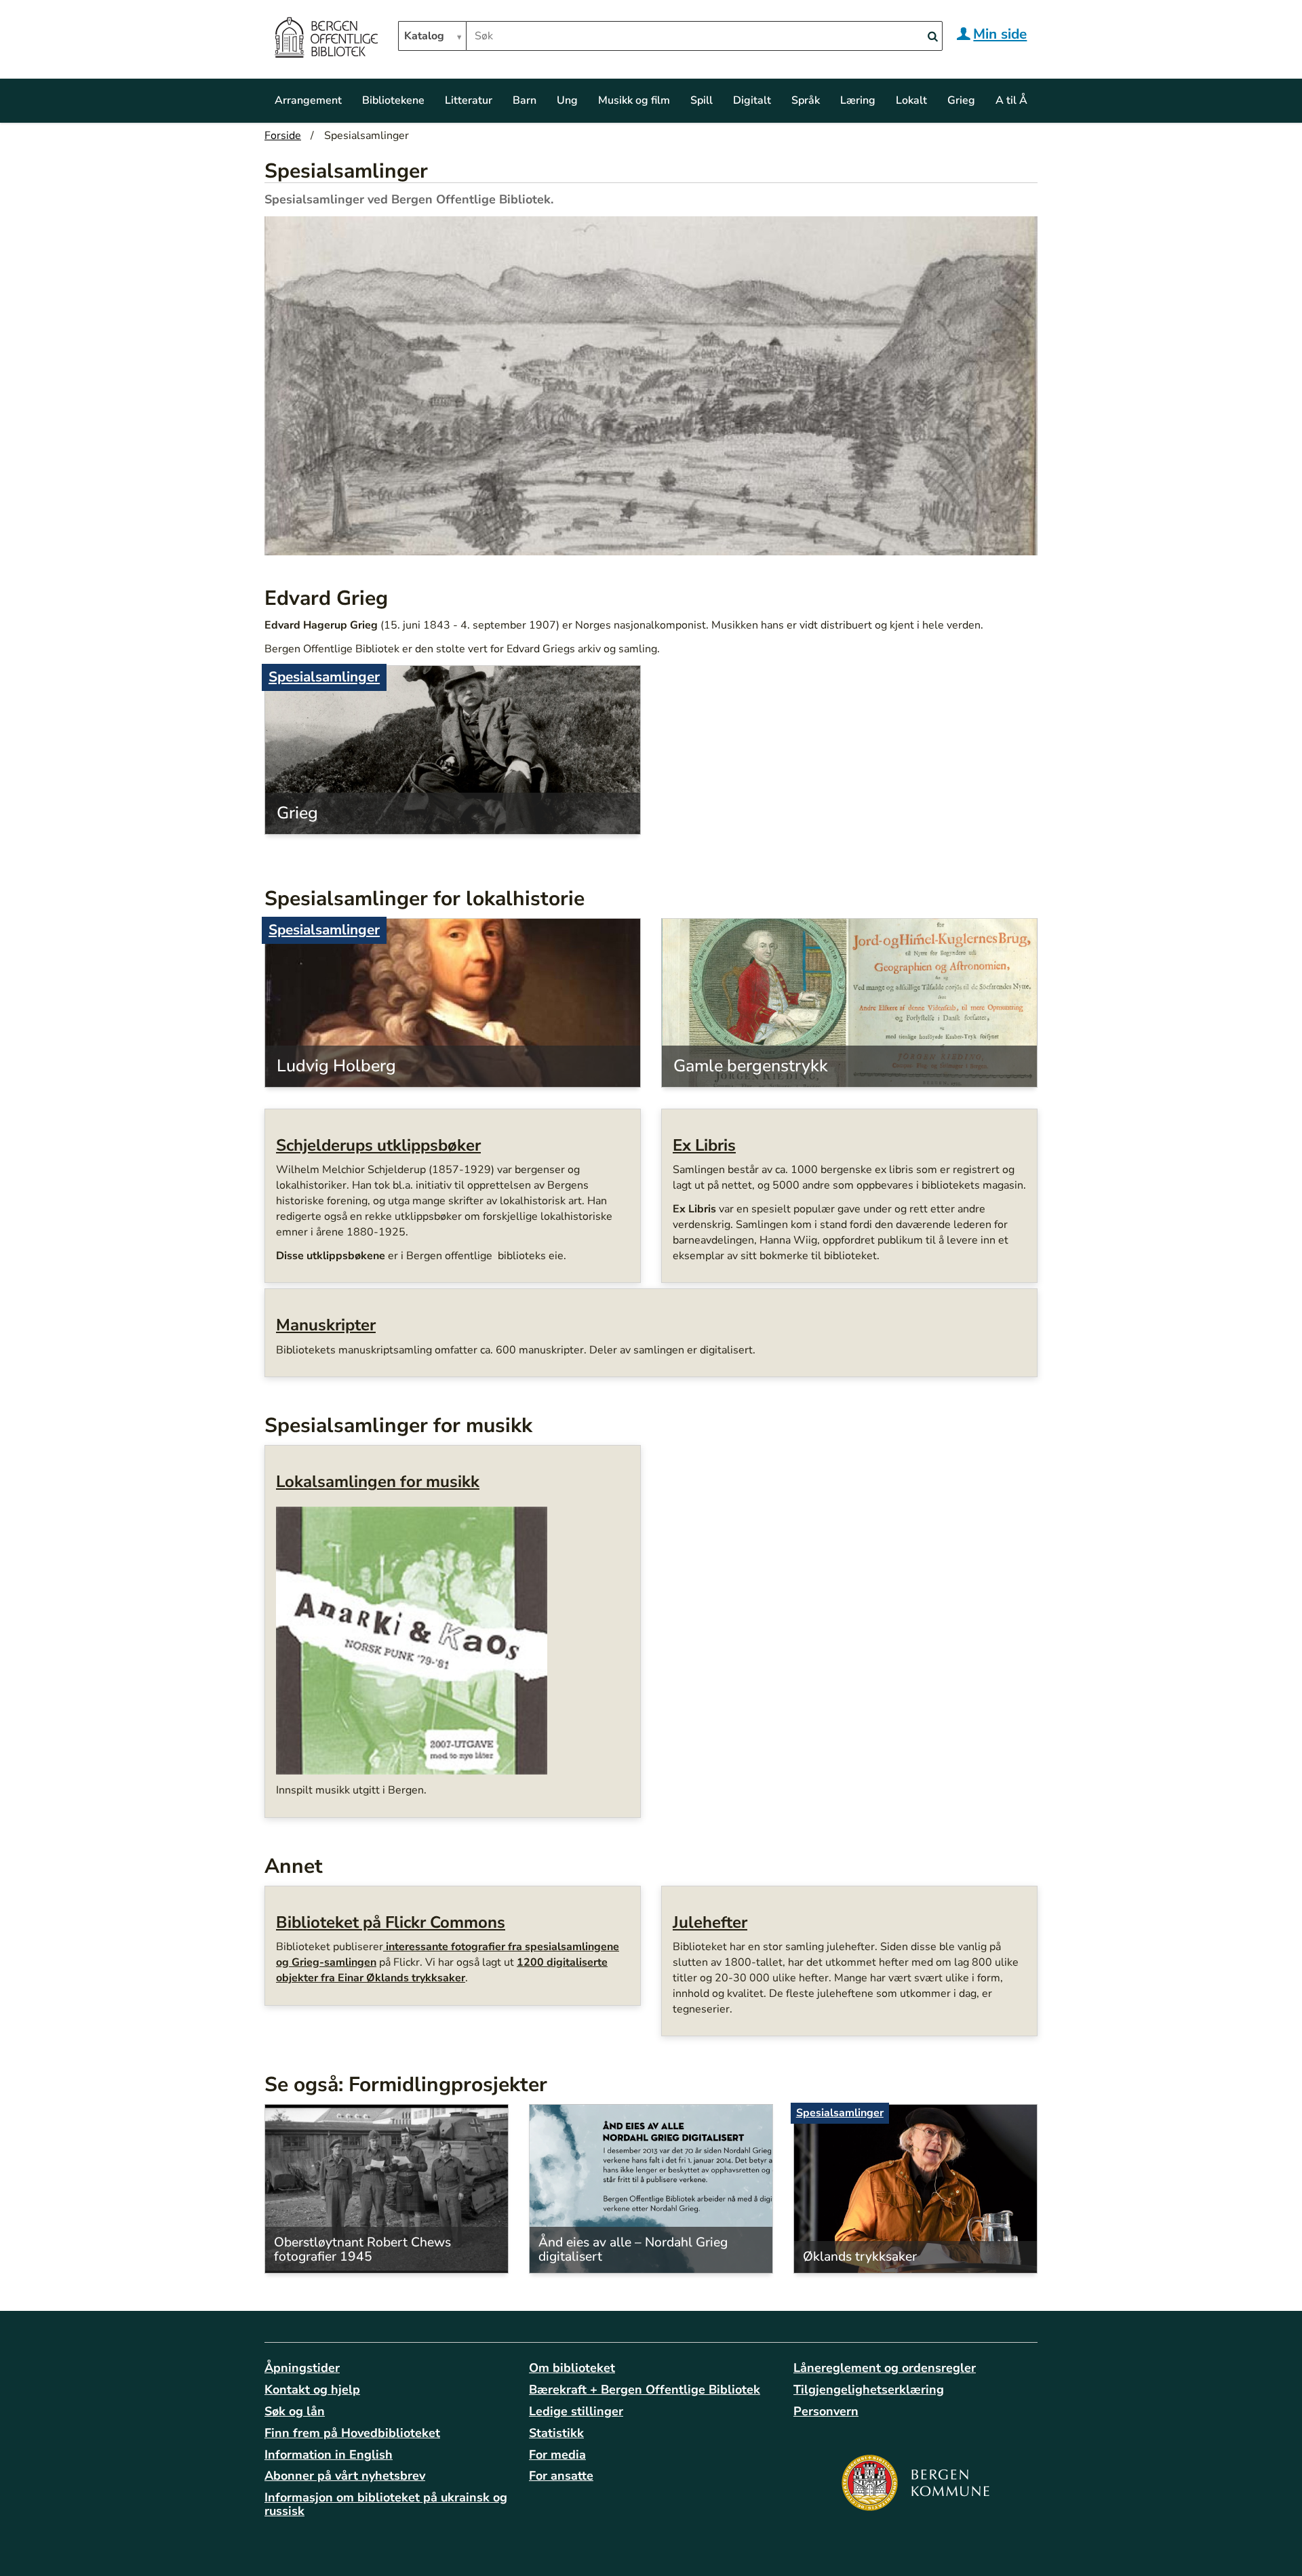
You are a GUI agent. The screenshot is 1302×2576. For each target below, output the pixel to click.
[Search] (932, 37)
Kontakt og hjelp (312, 2390)
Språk (806, 100)
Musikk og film (634, 100)
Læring (858, 100)
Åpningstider (302, 2368)
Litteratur (469, 100)
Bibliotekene (393, 100)
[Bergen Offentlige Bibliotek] (326, 39)
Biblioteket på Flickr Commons (391, 1922)
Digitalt (752, 100)
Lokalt (911, 100)
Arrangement (308, 100)
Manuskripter (326, 1325)
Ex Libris (704, 1145)
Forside (283, 136)
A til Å (1011, 100)
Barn (525, 100)
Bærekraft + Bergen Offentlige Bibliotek (645, 2390)
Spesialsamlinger (324, 677)
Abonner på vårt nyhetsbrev (345, 2476)
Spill (702, 100)
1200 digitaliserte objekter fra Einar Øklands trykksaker (442, 1970)
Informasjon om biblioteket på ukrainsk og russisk (386, 2504)
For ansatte (561, 2476)
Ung (567, 100)
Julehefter (710, 1922)
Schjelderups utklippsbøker (378, 1145)
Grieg (961, 100)
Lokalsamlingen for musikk (378, 1482)
